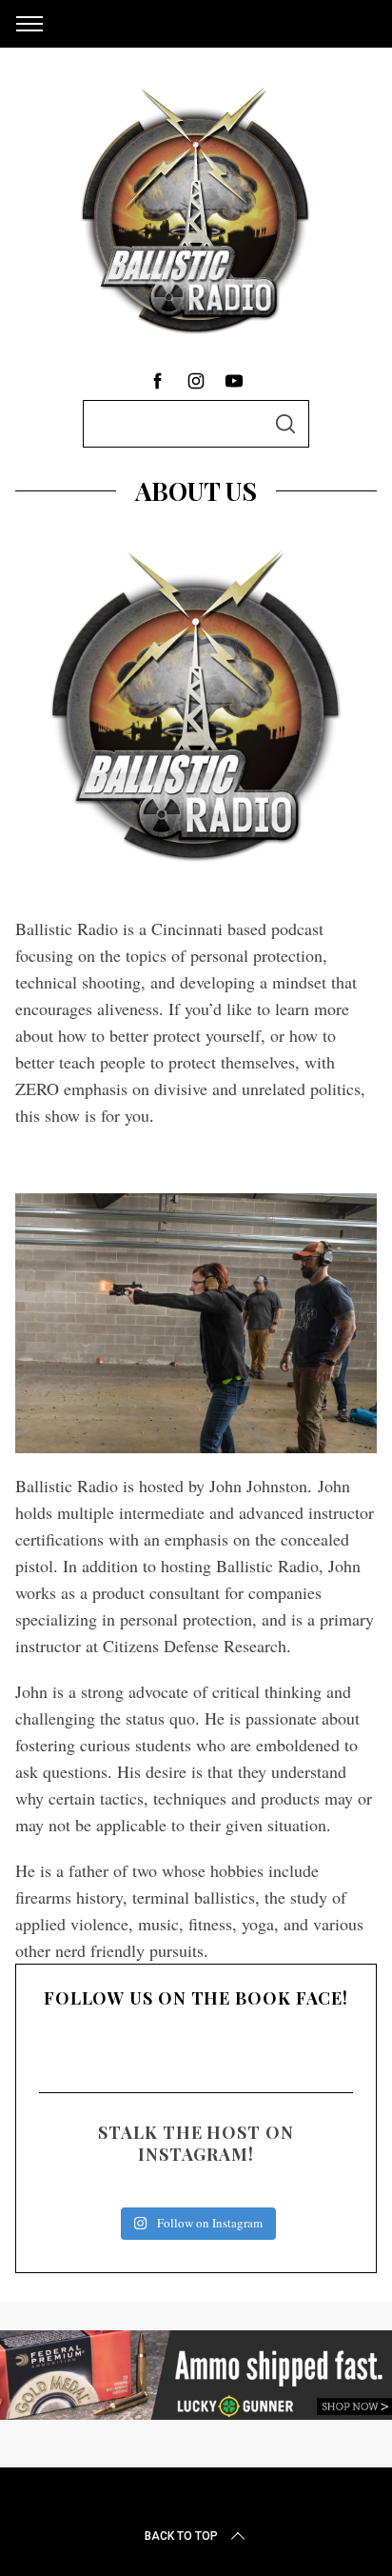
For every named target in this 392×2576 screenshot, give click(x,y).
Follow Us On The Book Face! (196, 1998)
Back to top (181, 2536)
